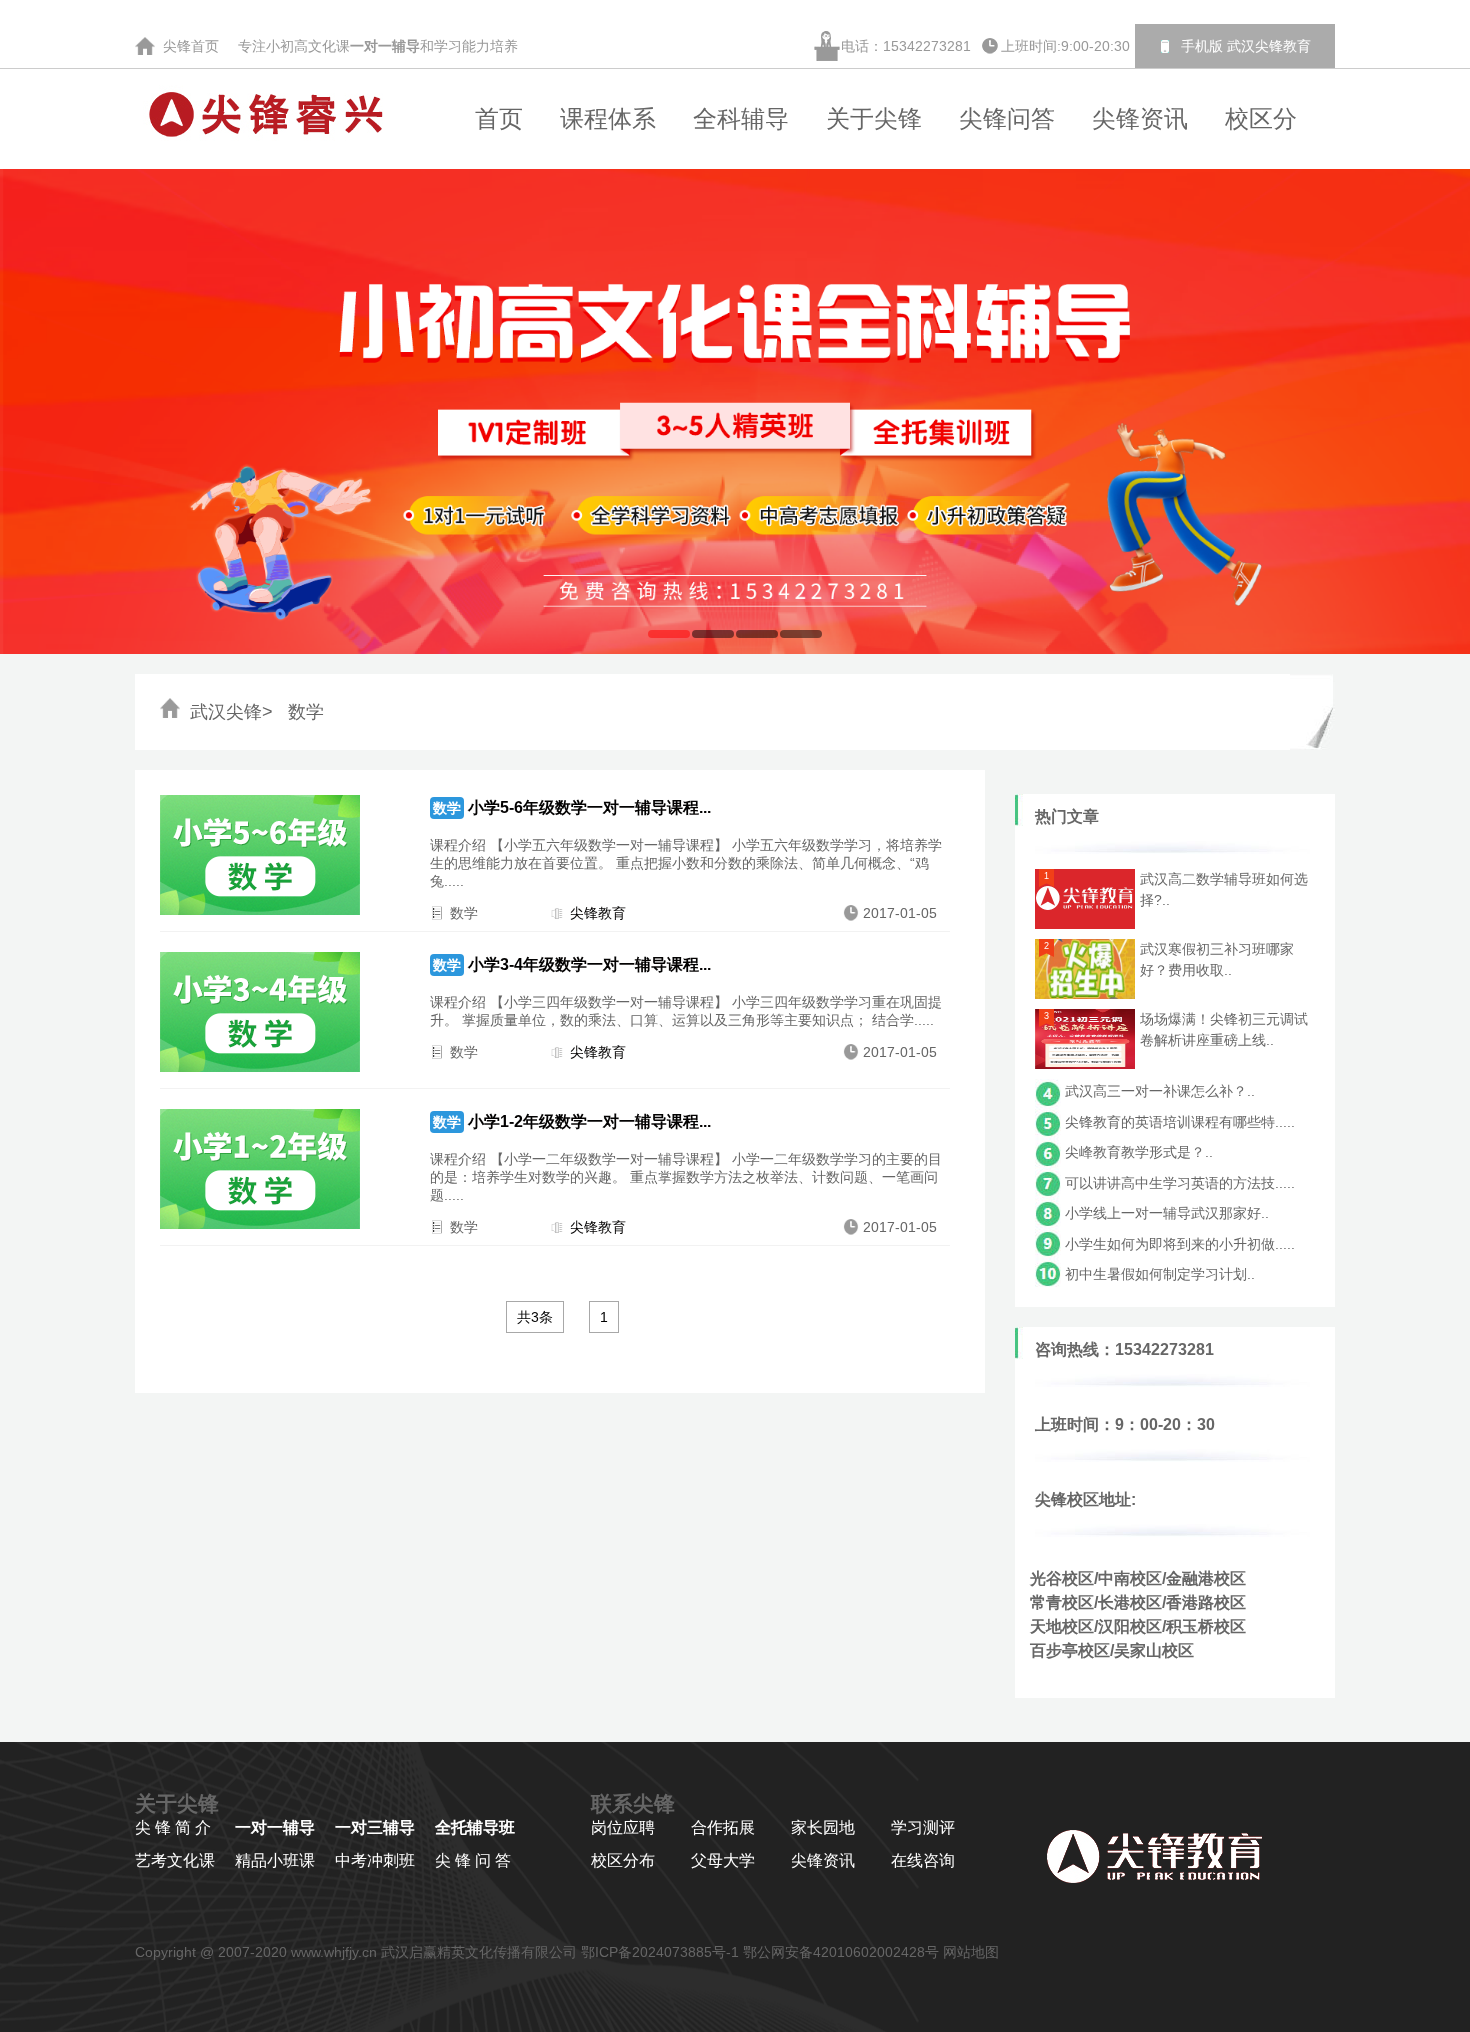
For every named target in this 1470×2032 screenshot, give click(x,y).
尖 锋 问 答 (473, 1860)
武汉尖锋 (226, 712)
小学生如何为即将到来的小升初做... (1176, 1244)
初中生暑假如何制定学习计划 (1156, 1274)
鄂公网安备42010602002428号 (841, 1952)
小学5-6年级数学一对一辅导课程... (589, 807)
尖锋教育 (598, 913)
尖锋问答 (1007, 118)
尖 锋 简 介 (173, 1827)
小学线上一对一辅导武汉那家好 (1163, 1213)
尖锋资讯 (1140, 118)
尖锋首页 (193, 46)
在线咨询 (923, 1860)
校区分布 (623, 1860)
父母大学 (723, 1860)
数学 (303, 712)
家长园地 (823, 1827)
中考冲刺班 (375, 1860)
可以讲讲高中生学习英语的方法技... (1176, 1183)
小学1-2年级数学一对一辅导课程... (589, 1121)
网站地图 (971, 1952)
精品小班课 (275, 1860)
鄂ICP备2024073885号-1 (660, 1952)
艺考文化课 (175, 1860)
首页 (499, 118)
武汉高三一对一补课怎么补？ (1156, 1091)
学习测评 (923, 1827)
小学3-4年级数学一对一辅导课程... (589, 964)
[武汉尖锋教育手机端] (1168, 46)
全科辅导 (741, 118)
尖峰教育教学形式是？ (1135, 1152)
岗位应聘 (623, 1827)
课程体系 (608, 118)
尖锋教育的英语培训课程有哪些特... (1176, 1122)
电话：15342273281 (906, 46)
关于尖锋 (874, 118)
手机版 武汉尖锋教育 (1246, 46)
